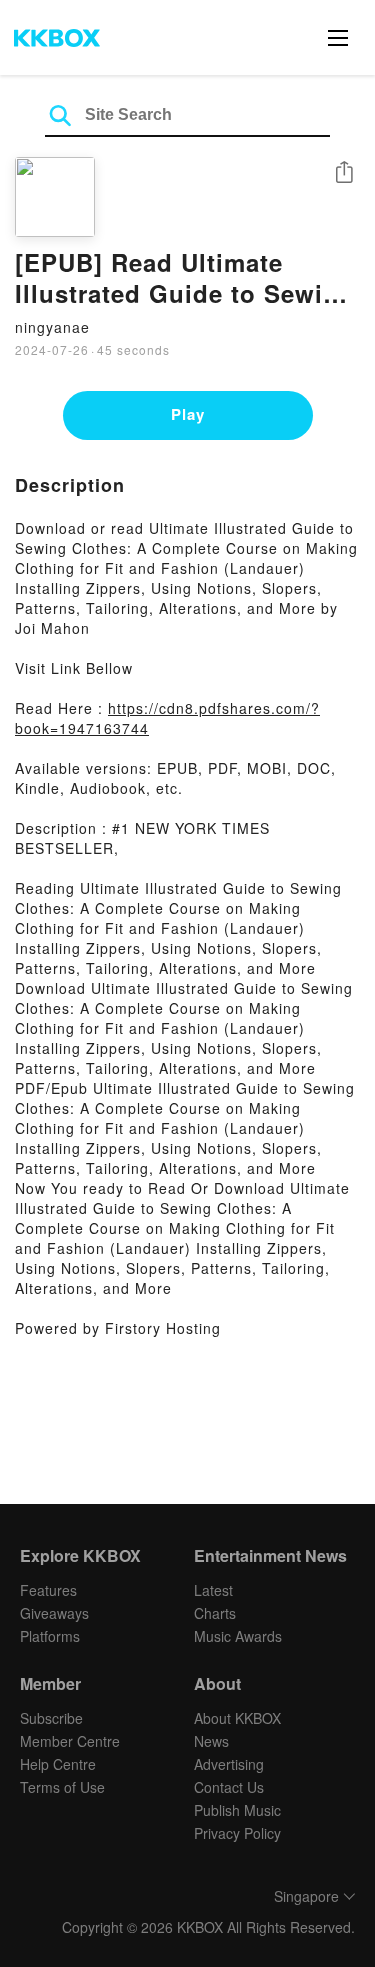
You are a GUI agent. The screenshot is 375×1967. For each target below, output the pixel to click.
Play (188, 414)
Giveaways (54, 1613)
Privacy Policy (237, 1833)
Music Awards (238, 1636)
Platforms (50, 1636)
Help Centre (58, 1764)
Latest (213, 1590)
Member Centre (70, 1741)
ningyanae (52, 327)
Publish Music (237, 1810)
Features (48, 1590)
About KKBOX (237, 1718)
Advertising (229, 1764)
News (211, 1741)
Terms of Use (62, 1787)
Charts (215, 1613)
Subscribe (51, 1718)
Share (344, 173)
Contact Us (229, 1787)
